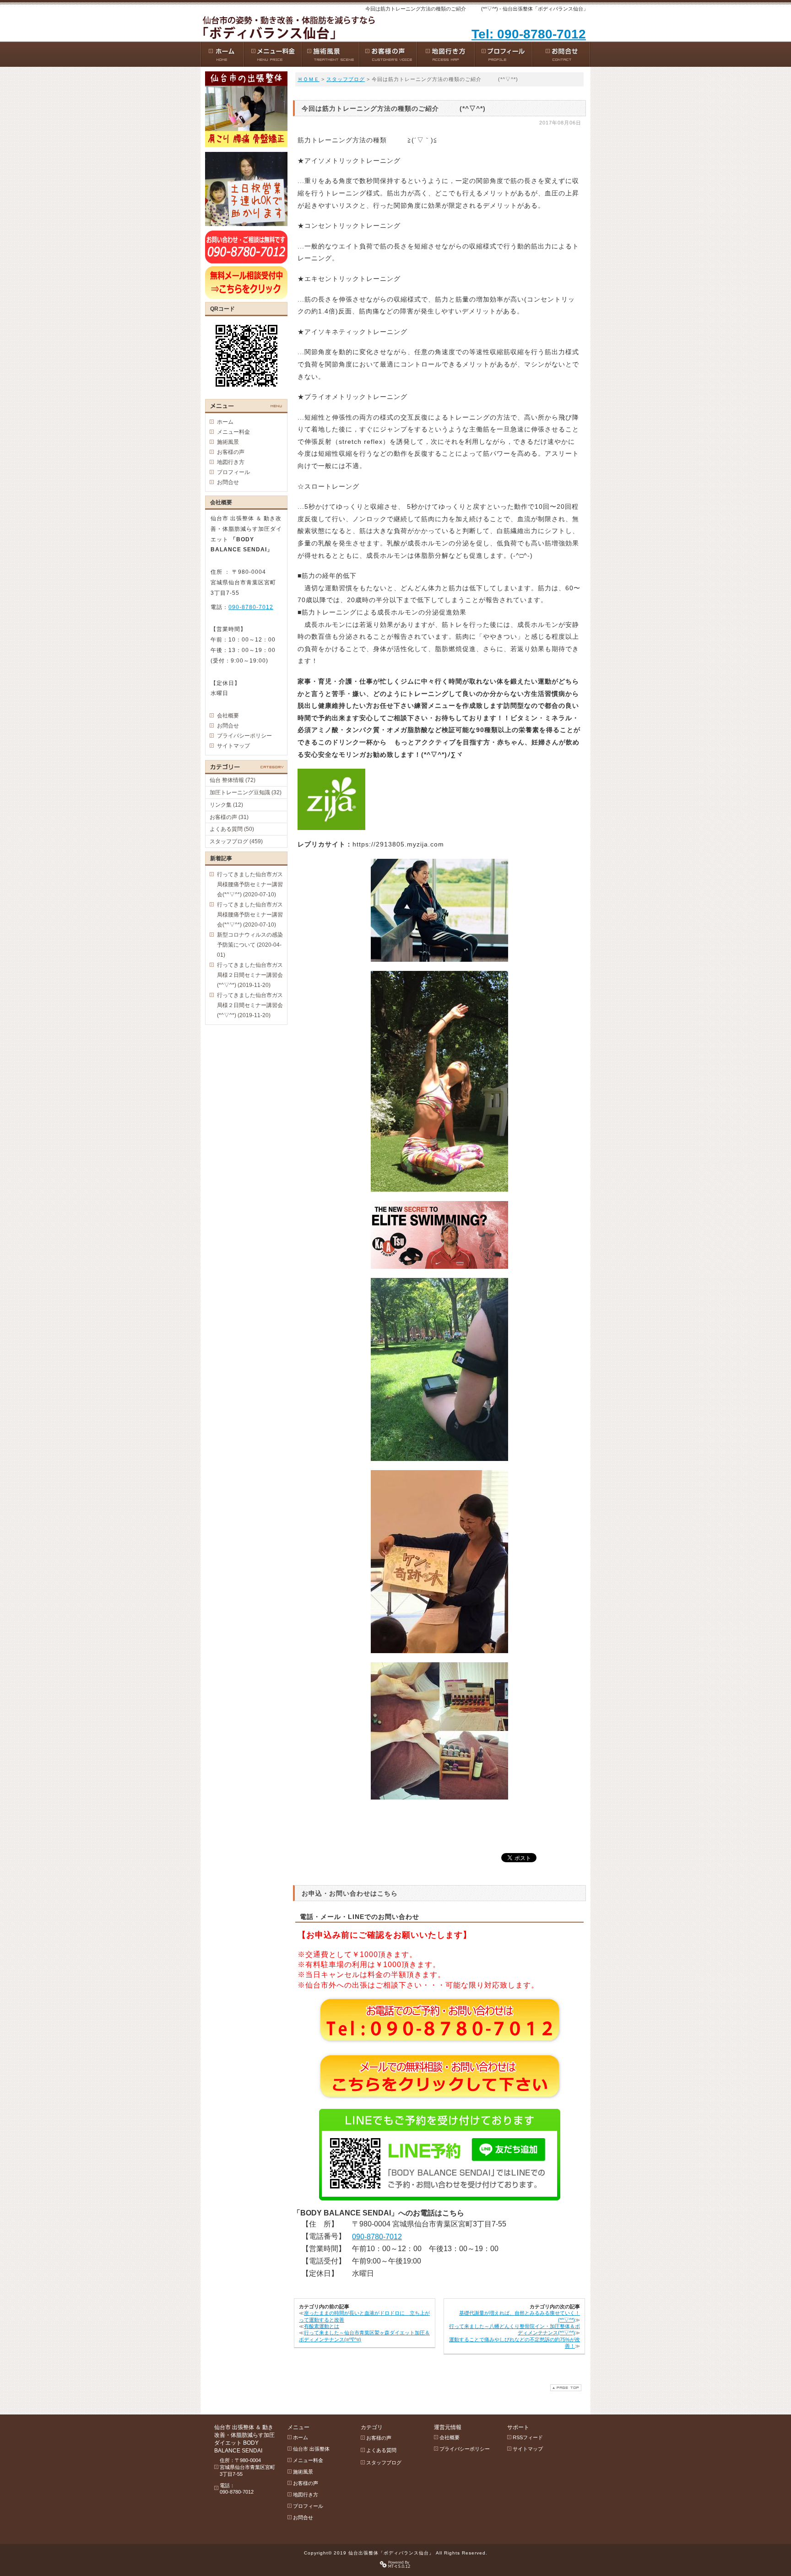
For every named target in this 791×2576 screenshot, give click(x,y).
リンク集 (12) (226, 805)
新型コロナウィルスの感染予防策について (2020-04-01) (250, 945)
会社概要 (228, 716)
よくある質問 (381, 2450)
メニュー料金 (233, 432)
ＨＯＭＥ (309, 79)
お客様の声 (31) (229, 817)
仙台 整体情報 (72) (233, 780)
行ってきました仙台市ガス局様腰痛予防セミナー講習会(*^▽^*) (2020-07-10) (250, 884)
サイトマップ (233, 746)
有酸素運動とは (322, 2326)
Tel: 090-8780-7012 (529, 34)
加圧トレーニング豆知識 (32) (246, 792)
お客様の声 (231, 452)
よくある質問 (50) (232, 829)
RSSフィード (528, 2437)
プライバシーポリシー (244, 736)
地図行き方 (231, 462)
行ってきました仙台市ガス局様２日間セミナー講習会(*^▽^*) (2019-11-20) (250, 975)
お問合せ (228, 482)
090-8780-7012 (377, 2237)
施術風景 (228, 442)
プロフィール (233, 472)
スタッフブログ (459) (236, 841)
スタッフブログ (346, 79)
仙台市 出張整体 (311, 2449)
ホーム (225, 422)
